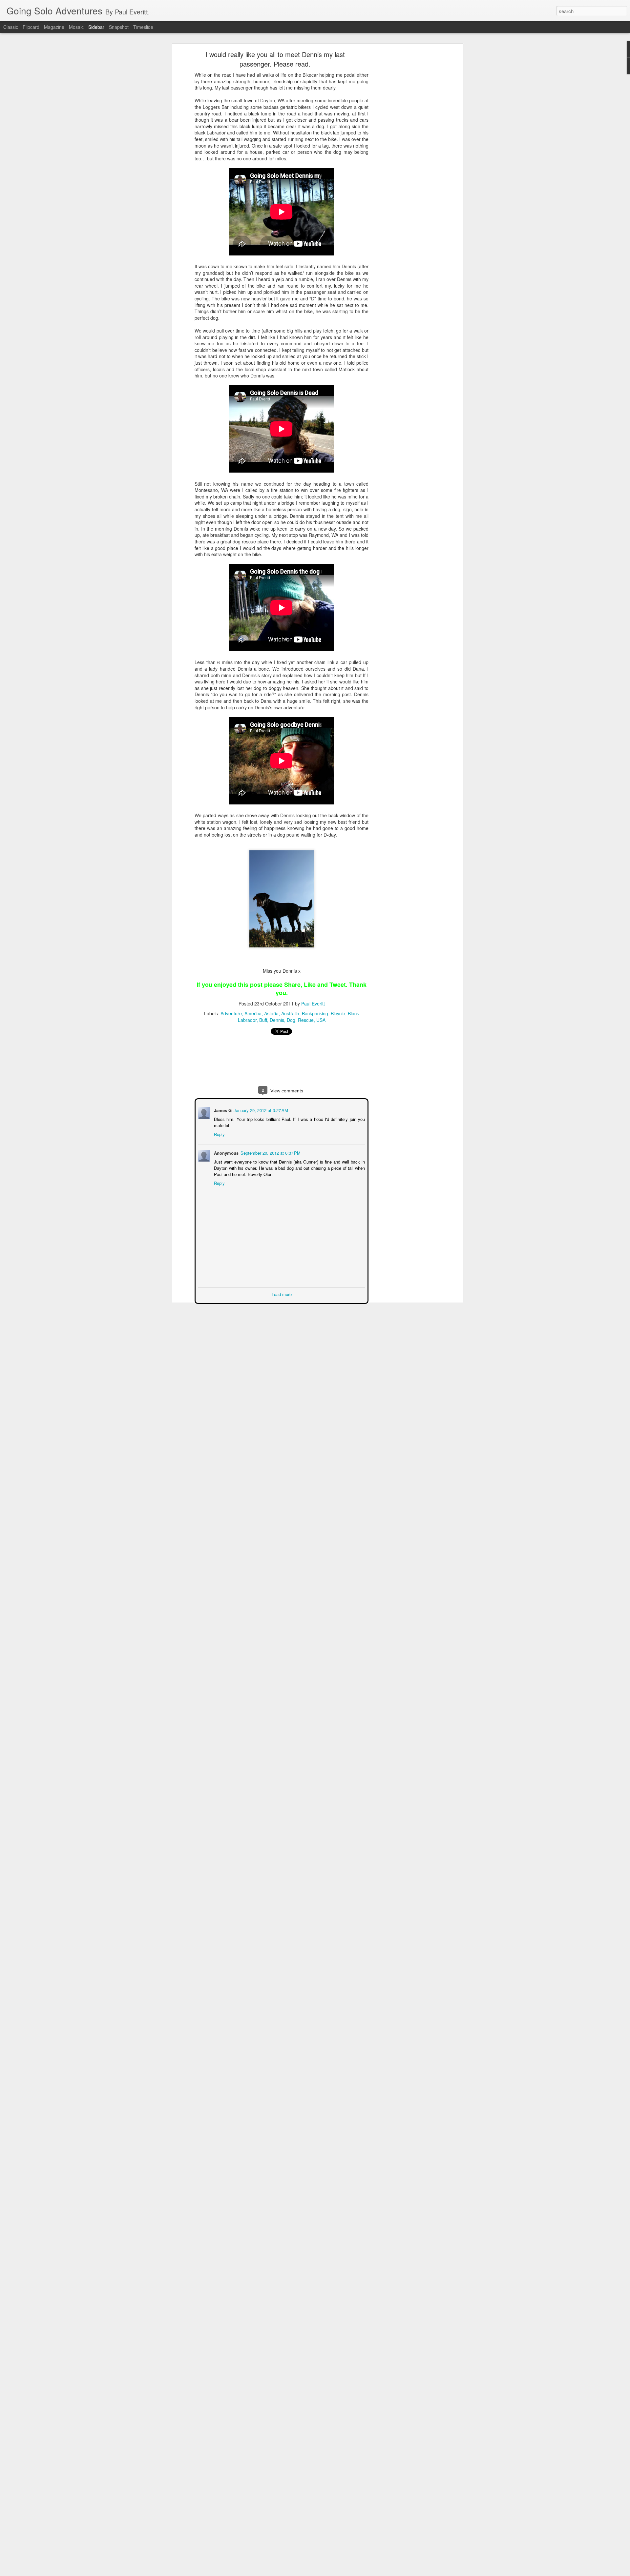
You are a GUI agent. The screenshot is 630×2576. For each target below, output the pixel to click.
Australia (290, 1013)
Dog (291, 1020)
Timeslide (143, 27)
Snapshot (119, 27)
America (253, 1013)
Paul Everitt (313, 1004)
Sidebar (96, 27)
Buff (263, 1020)
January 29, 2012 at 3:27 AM (260, 1110)
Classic (11, 27)
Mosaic (76, 27)
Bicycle (338, 1013)
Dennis (277, 1020)
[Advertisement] (405, 156)
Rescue (306, 1020)
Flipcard (31, 27)
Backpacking (315, 1013)
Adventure (231, 1013)
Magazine (54, 27)
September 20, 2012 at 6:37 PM (270, 1152)
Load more (282, 1294)
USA (321, 1020)
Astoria (271, 1013)
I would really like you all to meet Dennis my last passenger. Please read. (275, 59)
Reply (219, 1134)
